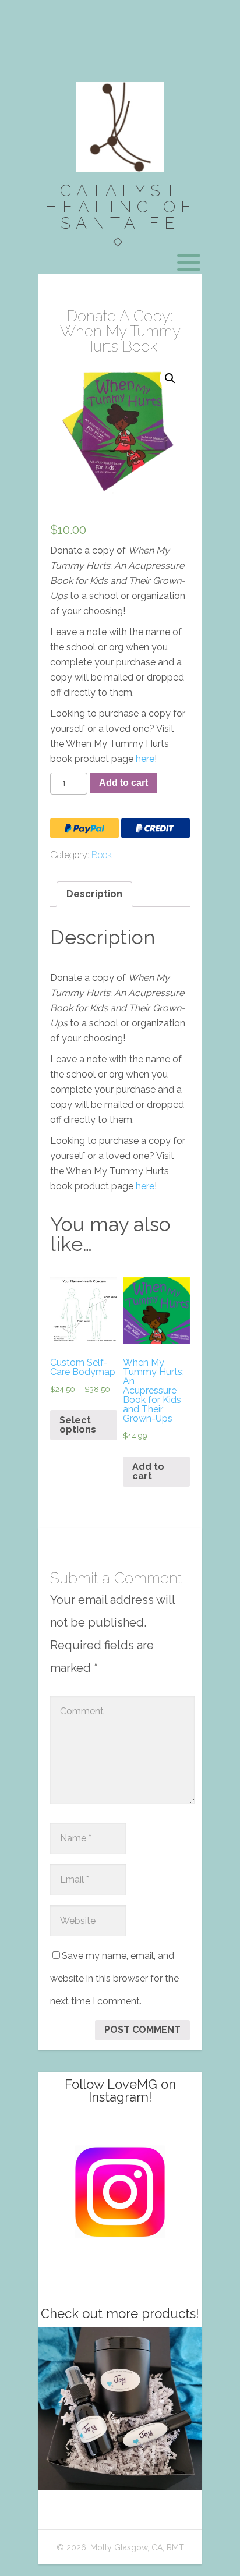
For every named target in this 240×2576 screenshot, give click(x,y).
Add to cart (123, 783)
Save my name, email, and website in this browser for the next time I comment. (114, 1978)
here (145, 759)
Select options (78, 1425)
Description (94, 894)
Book (102, 855)
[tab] (94, 894)
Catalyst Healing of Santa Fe (120, 207)
